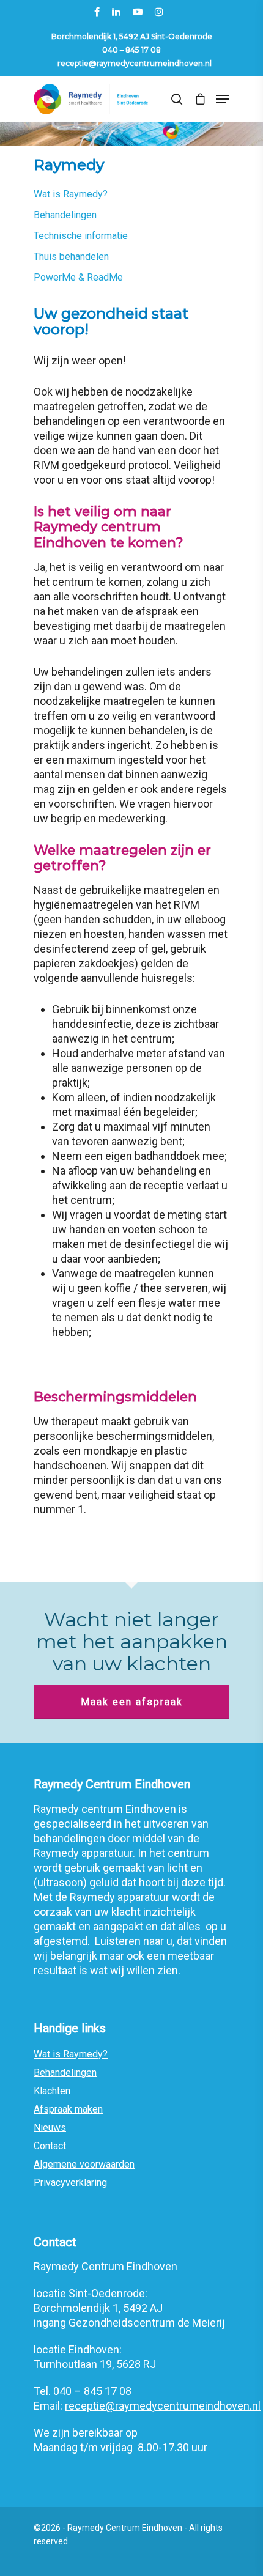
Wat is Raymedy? (71, 194)
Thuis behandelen (71, 256)
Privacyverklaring (70, 2183)
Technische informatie (81, 236)
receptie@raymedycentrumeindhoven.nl (135, 63)
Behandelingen (65, 215)
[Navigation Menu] (223, 99)
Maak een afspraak (132, 1702)
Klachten (52, 2091)
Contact (50, 2146)
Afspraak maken (68, 2109)
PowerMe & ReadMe (78, 277)
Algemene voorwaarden (84, 2164)
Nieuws (50, 2128)
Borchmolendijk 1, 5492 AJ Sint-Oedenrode (132, 36)
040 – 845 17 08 (131, 50)
